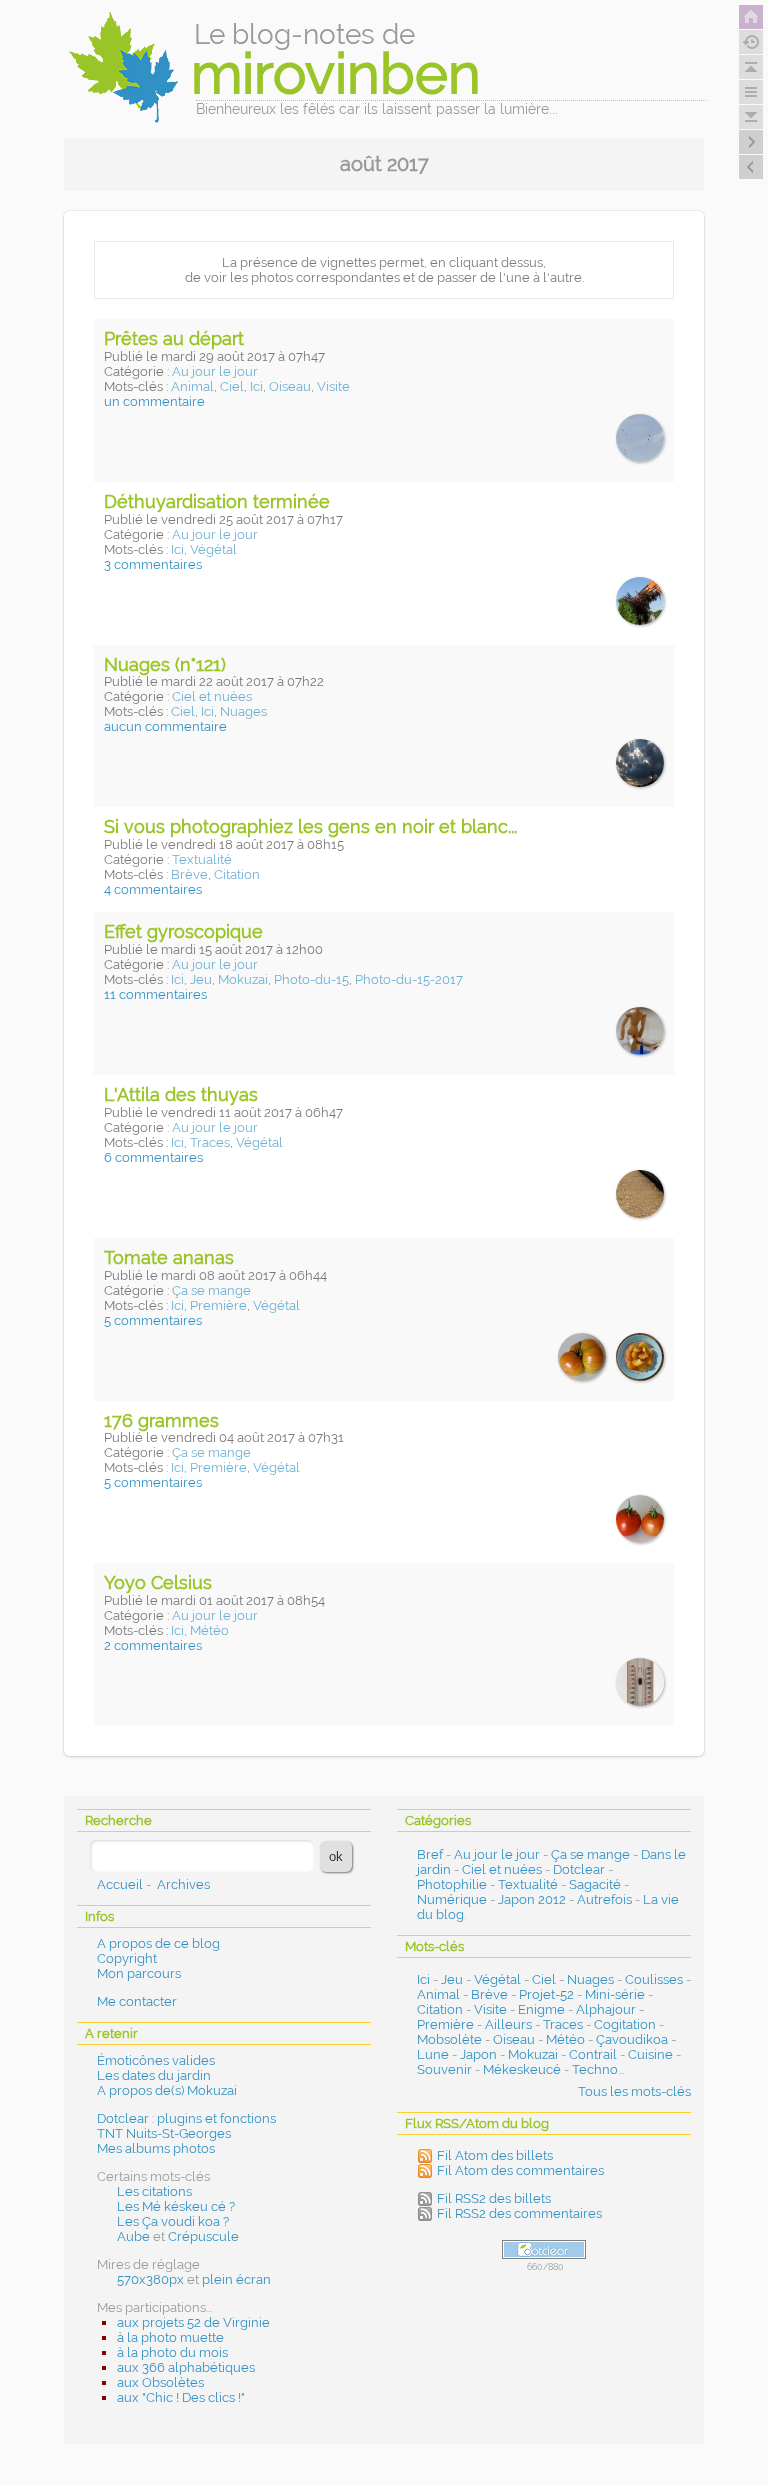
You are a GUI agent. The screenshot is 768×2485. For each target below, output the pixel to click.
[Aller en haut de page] (751, 67)
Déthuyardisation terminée (217, 501)
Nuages (243, 711)
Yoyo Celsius (158, 1582)
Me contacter (137, 2001)
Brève (189, 874)
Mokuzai (243, 979)
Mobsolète (449, 2039)
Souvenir (444, 2069)
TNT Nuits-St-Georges (164, 2133)
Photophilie (452, 1884)
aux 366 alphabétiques (186, 2367)
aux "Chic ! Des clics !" (181, 2397)
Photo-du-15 (311, 979)
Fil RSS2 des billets (494, 2198)
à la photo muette (170, 2337)
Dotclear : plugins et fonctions (186, 2118)
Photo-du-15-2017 (409, 979)
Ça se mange (211, 1290)
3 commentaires (153, 564)
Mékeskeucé (522, 2069)
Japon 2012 (532, 1899)
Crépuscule (203, 2236)
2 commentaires (153, 1645)
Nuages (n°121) (165, 664)
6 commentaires (153, 1157)
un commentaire (154, 401)
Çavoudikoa (632, 2039)
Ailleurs (508, 2024)
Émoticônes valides (156, 2060)
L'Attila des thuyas (181, 1094)
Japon (478, 2054)
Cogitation (625, 2024)
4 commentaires (153, 889)
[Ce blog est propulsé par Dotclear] (544, 2249)
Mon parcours (139, 1973)
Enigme (541, 2009)
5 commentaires (153, 1320)
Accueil (120, 1884)
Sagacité (595, 1884)
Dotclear (579, 1869)
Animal (192, 386)
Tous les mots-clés (634, 2091)
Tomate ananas (169, 1257)
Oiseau (290, 386)
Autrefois (604, 1899)
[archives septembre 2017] (751, 167)
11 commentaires (155, 994)
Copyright (127, 1958)
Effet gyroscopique (183, 931)
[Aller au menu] (751, 92)
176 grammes (161, 1420)
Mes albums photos (156, 2148)
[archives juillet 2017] (751, 142)
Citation (237, 874)
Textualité (202, 859)
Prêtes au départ (174, 338)
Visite (333, 386)
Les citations (154, 2191)
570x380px (150, 2279)
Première (218, 1305)
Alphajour (606, 2009)
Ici (256, 386)
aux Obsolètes (160, 2382)
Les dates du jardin (154, 2075)
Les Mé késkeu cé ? (176, 2206)
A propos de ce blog (158, 1943)
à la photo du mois (172, 2352)
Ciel (232, 386)
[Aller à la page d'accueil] (751, 17)
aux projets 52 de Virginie (193, 2322)
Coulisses (654, 1979)
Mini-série (615, 1994)
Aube (133, 2236)
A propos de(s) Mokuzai (167, 2090)
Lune (433, 2054)
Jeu (201, 979)
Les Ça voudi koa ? (173, 2221)
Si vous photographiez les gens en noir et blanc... (310, 826)
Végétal (213, 549)
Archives (183, 1884)
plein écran (236, 2279)
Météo (209, 1630)
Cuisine (650, 2054)
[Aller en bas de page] (751, 117)
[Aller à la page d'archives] (751, 42)
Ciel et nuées (212, 696)
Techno (595, 2069)
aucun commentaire (165, 726)
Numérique (452, 1899)
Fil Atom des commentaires (520, 2170)
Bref (430, 1854)
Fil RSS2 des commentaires (519, 2213)
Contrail (593, 2054)
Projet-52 (546, 1994)
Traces (210, 1142)
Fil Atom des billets (495, 2155)
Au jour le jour (215, 371)
